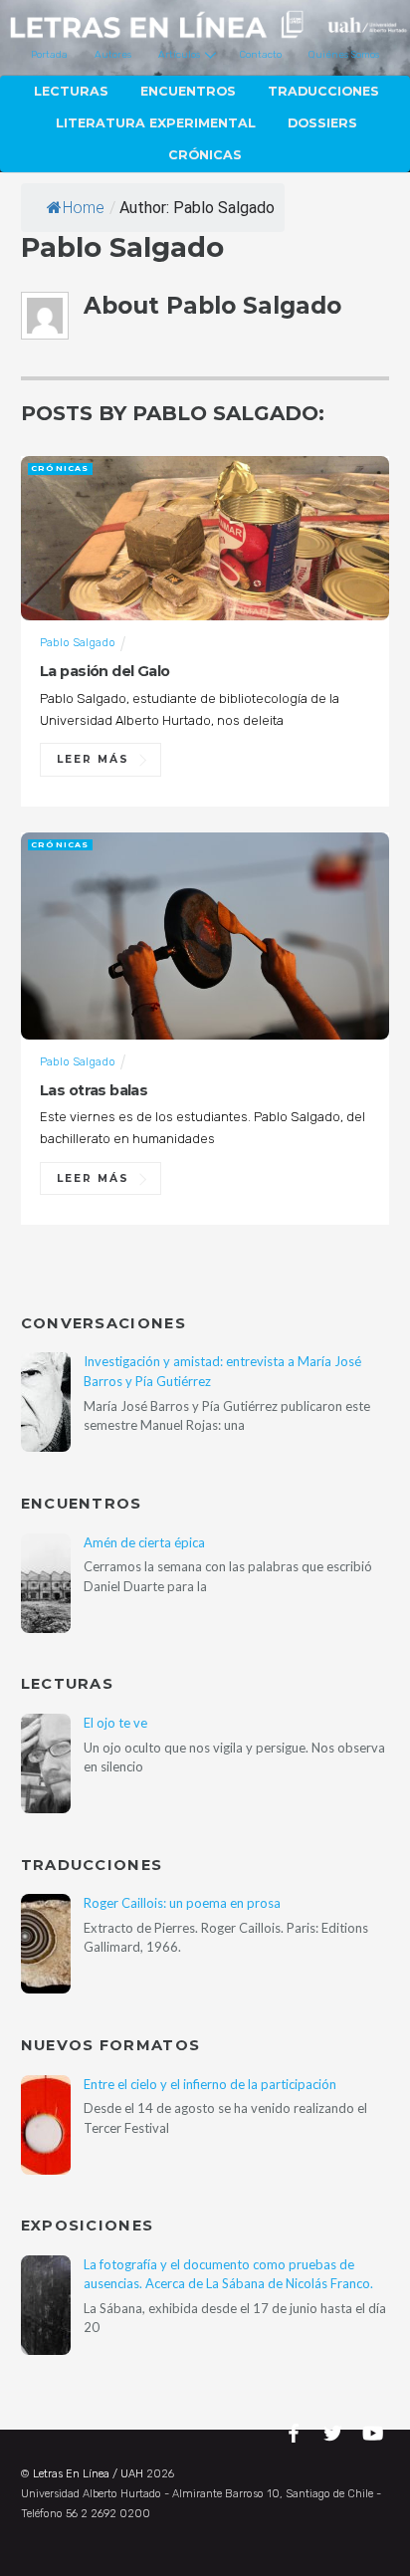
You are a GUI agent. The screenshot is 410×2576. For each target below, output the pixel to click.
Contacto (261, 55)
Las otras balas (94, 1090)
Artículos (179, 55)
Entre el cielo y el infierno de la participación (210, 2084)
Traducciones (323, 91)
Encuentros (188, 91)
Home (84, 208)
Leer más (94, 759)
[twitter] (335, 2430)
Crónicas (205, 155)
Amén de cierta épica (144, 1542)
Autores (113, 55)
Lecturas (71, 91)
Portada (49, 55)
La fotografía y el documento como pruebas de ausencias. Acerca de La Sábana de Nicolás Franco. (228, 2274)
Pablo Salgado (78, 642)
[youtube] (374, 2430)
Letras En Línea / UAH (88, 2474)
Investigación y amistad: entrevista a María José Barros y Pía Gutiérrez (222, 1371)
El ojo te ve (115, 1723)
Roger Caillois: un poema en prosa (182, 1903)
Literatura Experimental (156, 123)
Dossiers (322, 123)
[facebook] (297, 2430)
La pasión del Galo (105, 671)
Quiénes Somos (344, 55)
